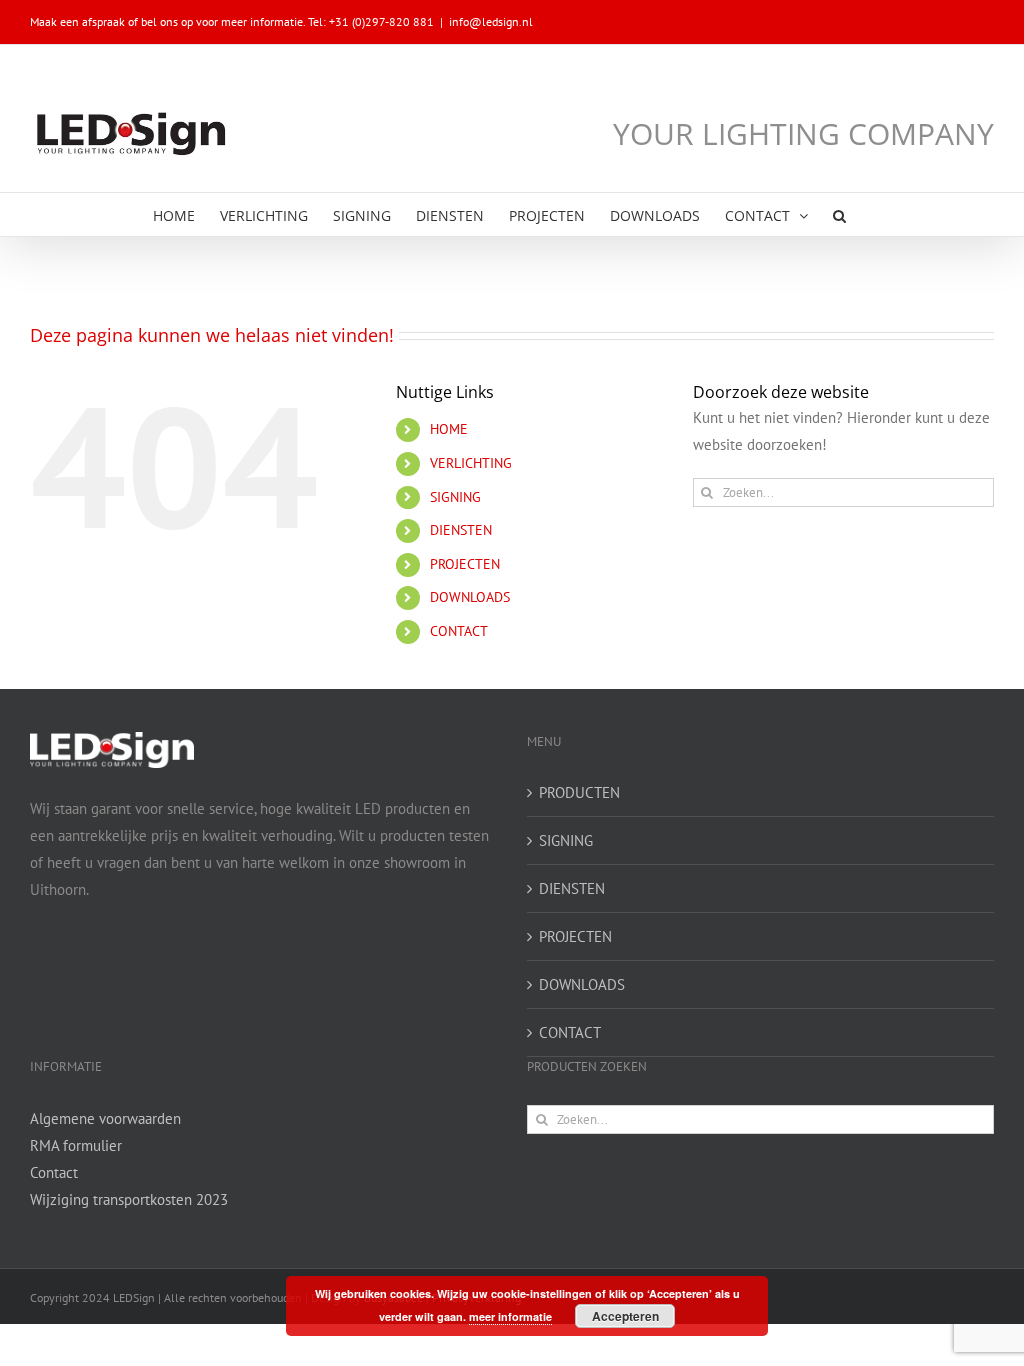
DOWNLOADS (470, 597)
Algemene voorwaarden (105, 1118)
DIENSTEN (461, 530)
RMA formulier (76, 1145)
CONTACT (459, 631)
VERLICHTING (471, 463)
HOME (449, 429)
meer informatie (510, 1316)
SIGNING (455, 497)
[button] (839, 214)
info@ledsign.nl (491, 21)
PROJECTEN (465, 564)
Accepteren (625, 1316)
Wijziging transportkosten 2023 (129, 1199)
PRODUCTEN (579, 792)
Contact (54, 1172)
